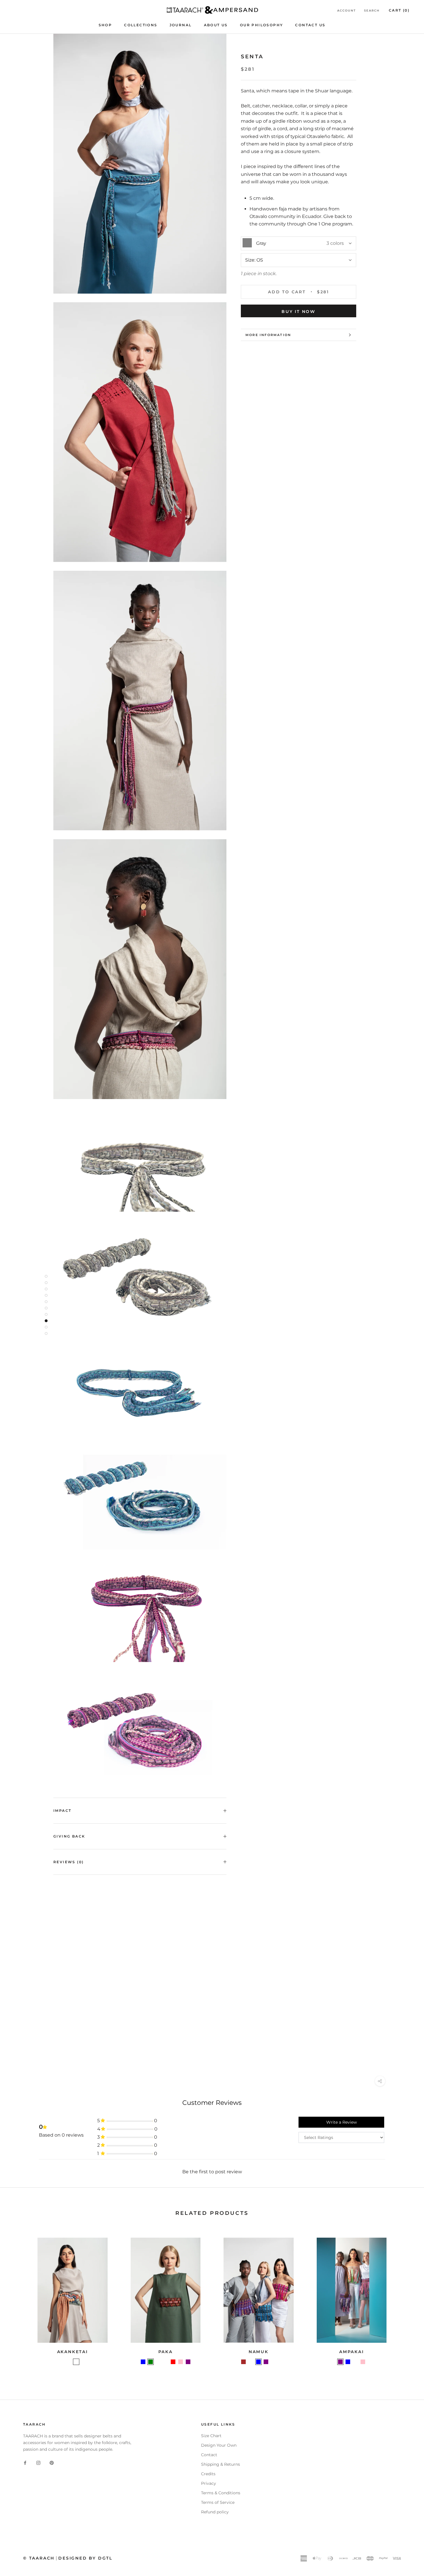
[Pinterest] (52, 2463)
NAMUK (259, 2352)
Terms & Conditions (221, 2493)
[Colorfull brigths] (69, 2362)
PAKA (166, 2352)
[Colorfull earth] (76, 2362)
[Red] (173, 2362)
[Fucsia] (196, 2362)
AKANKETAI (73, 2352)
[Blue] (143, 2362)
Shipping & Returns (221, 2464)
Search (372, 11)
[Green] (151, 2362)
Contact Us (310, 25)
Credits (208, 2474)
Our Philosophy (262, 25)
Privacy (209, 2483)
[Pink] (181, 2362)
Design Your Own (219, 2445)
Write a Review (342, 2122)
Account (347, 11)
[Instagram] (38, 2463)
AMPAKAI (352, 2352)
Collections (141, 25)
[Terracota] (166, 2362)
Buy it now (299, 311)
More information (268, 335)
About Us (216, 25)
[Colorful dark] (158, 2362)
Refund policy (215, 2512)
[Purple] (188, 2362)
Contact (209, 2455)
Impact (62, 1811)
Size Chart (211, 2436)
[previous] (18, 2300)
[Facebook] (25, 2463)
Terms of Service (218, 2502)
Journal (181, 25)
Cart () (399, 10)
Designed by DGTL (85, 2558)
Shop (105, 25)
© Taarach (39, 2558)
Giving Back (69, 1836)
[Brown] (243, 2362)
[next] (406, 2300)
